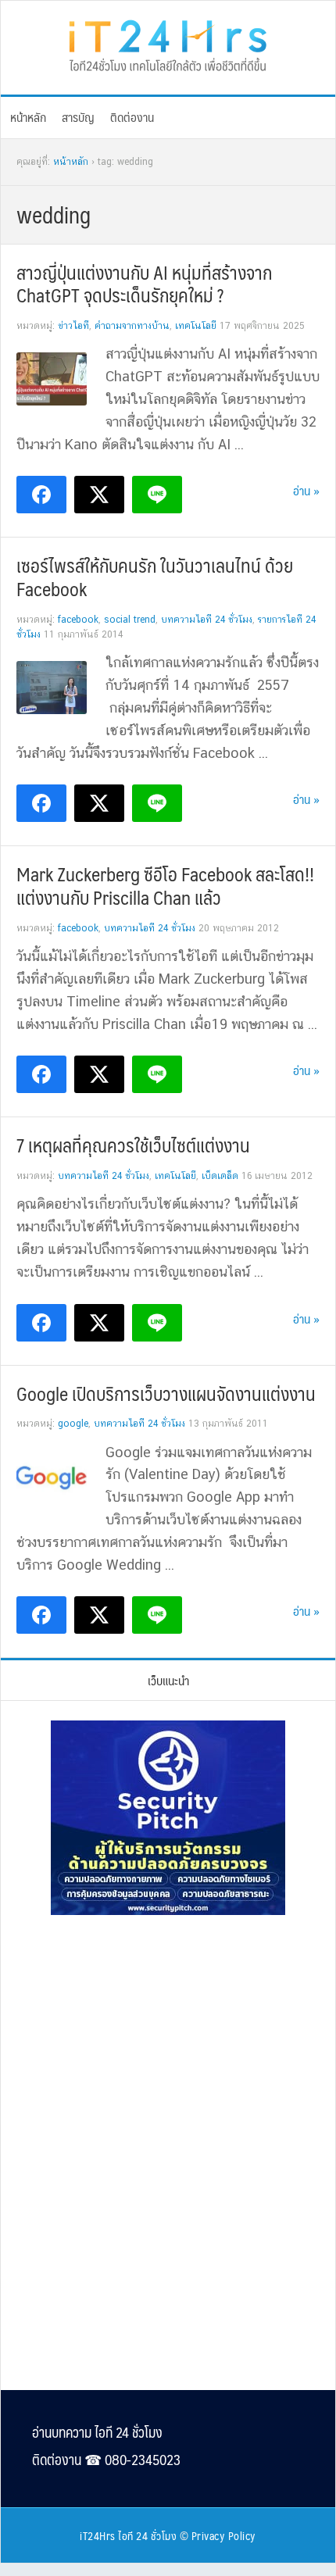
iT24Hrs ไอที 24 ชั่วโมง (128, 2535)
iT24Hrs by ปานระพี (168, 44)
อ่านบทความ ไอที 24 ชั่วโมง (97, 2432)
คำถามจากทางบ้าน (132, 326)
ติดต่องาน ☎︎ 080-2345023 (106, 2460)
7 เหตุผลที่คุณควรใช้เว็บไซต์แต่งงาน (133, 1145)
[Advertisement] (168, 2035)
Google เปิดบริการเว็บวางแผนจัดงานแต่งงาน (166, 1393)
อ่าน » (306, 490)
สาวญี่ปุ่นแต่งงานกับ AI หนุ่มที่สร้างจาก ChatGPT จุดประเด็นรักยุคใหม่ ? (144, 284)
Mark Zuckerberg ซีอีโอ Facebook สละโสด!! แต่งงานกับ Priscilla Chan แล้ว (165, 885)
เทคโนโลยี (196, 326)
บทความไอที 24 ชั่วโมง (207, 620)
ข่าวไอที (73, 326)
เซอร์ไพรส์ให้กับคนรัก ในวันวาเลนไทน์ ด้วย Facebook (155, 577)
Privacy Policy (224, 2535)
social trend (130, 620)
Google (73, 1424)
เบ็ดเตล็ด (220, 1176)
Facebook (78, 620)
